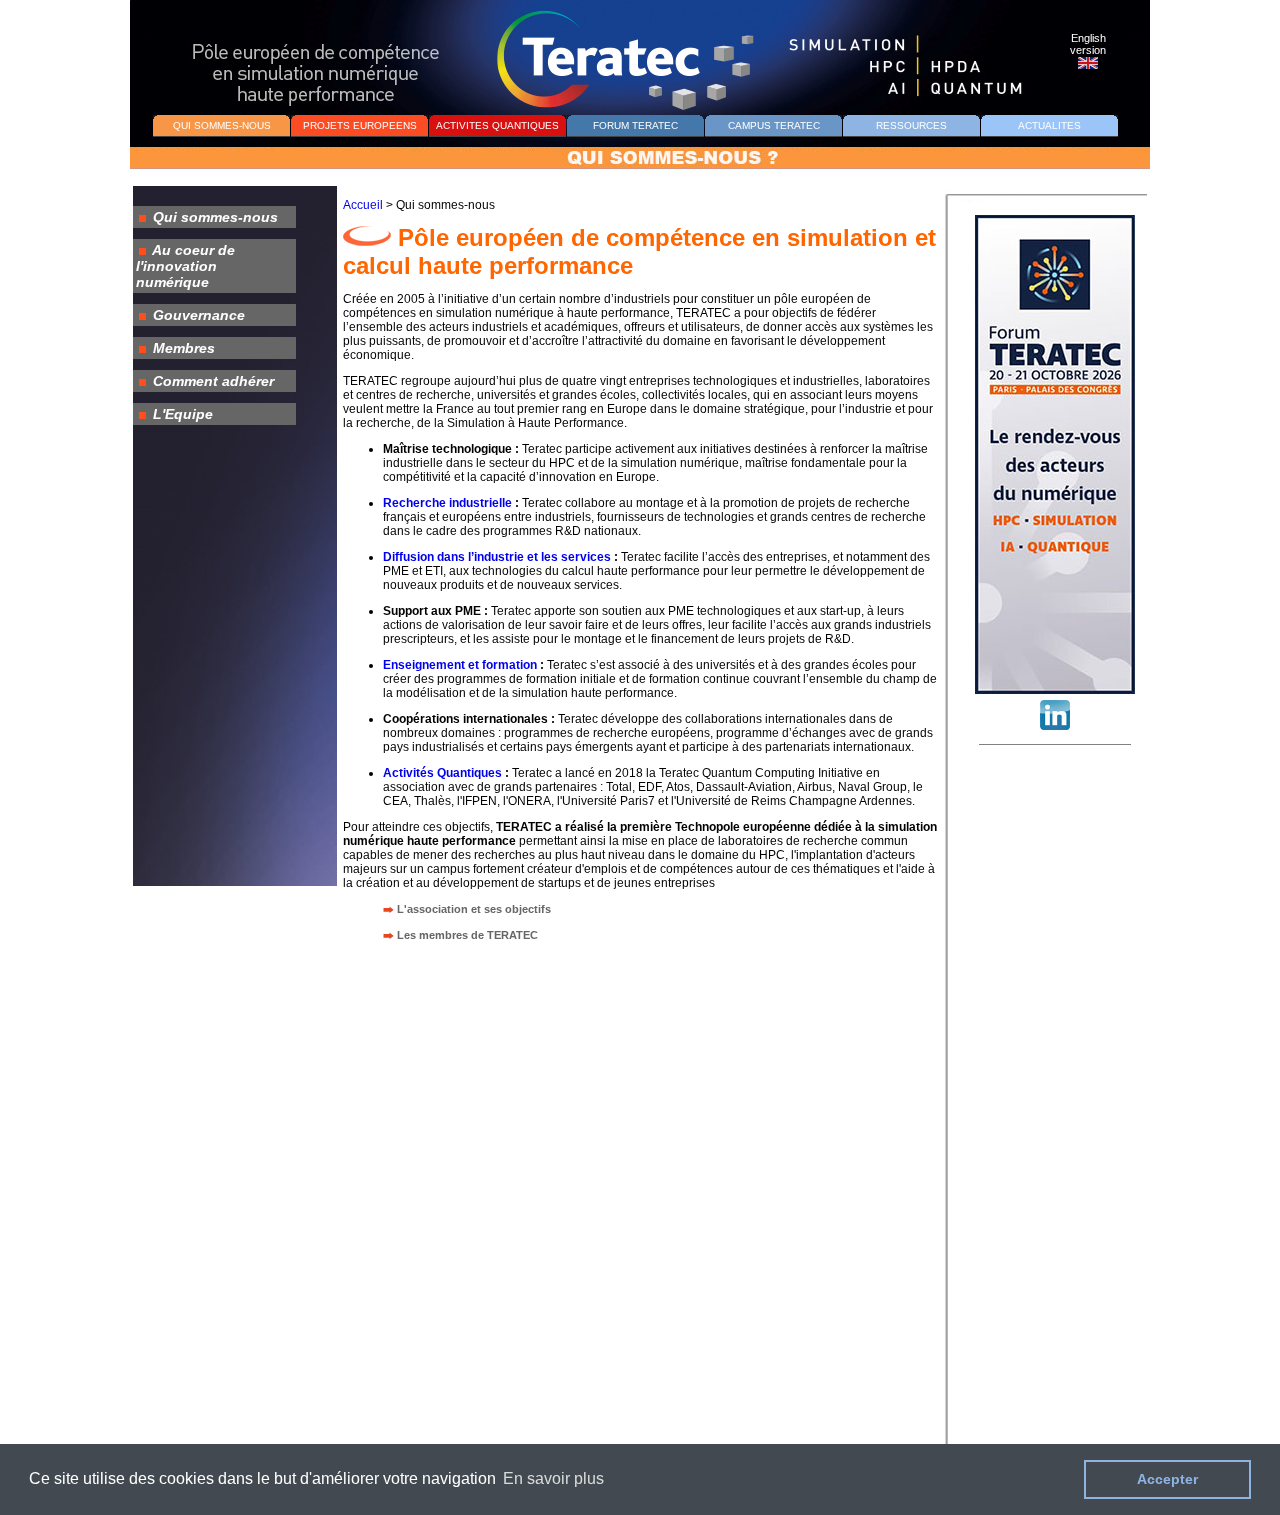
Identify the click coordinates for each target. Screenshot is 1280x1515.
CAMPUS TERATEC (774, 125)
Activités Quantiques (442, 773)
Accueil (363, 205)
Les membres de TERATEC (467, 935)
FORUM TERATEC (635, 125)
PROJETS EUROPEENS (360, 125)
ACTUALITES (1049, 125)
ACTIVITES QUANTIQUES (497, 125)
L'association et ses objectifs (474, 909)
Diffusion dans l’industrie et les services (497, 557)
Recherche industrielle (447, 503)
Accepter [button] (1167, 1479)
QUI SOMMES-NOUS (222, 125)
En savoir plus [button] (553, 1478)
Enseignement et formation (460, 665)
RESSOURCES (911, 125)
